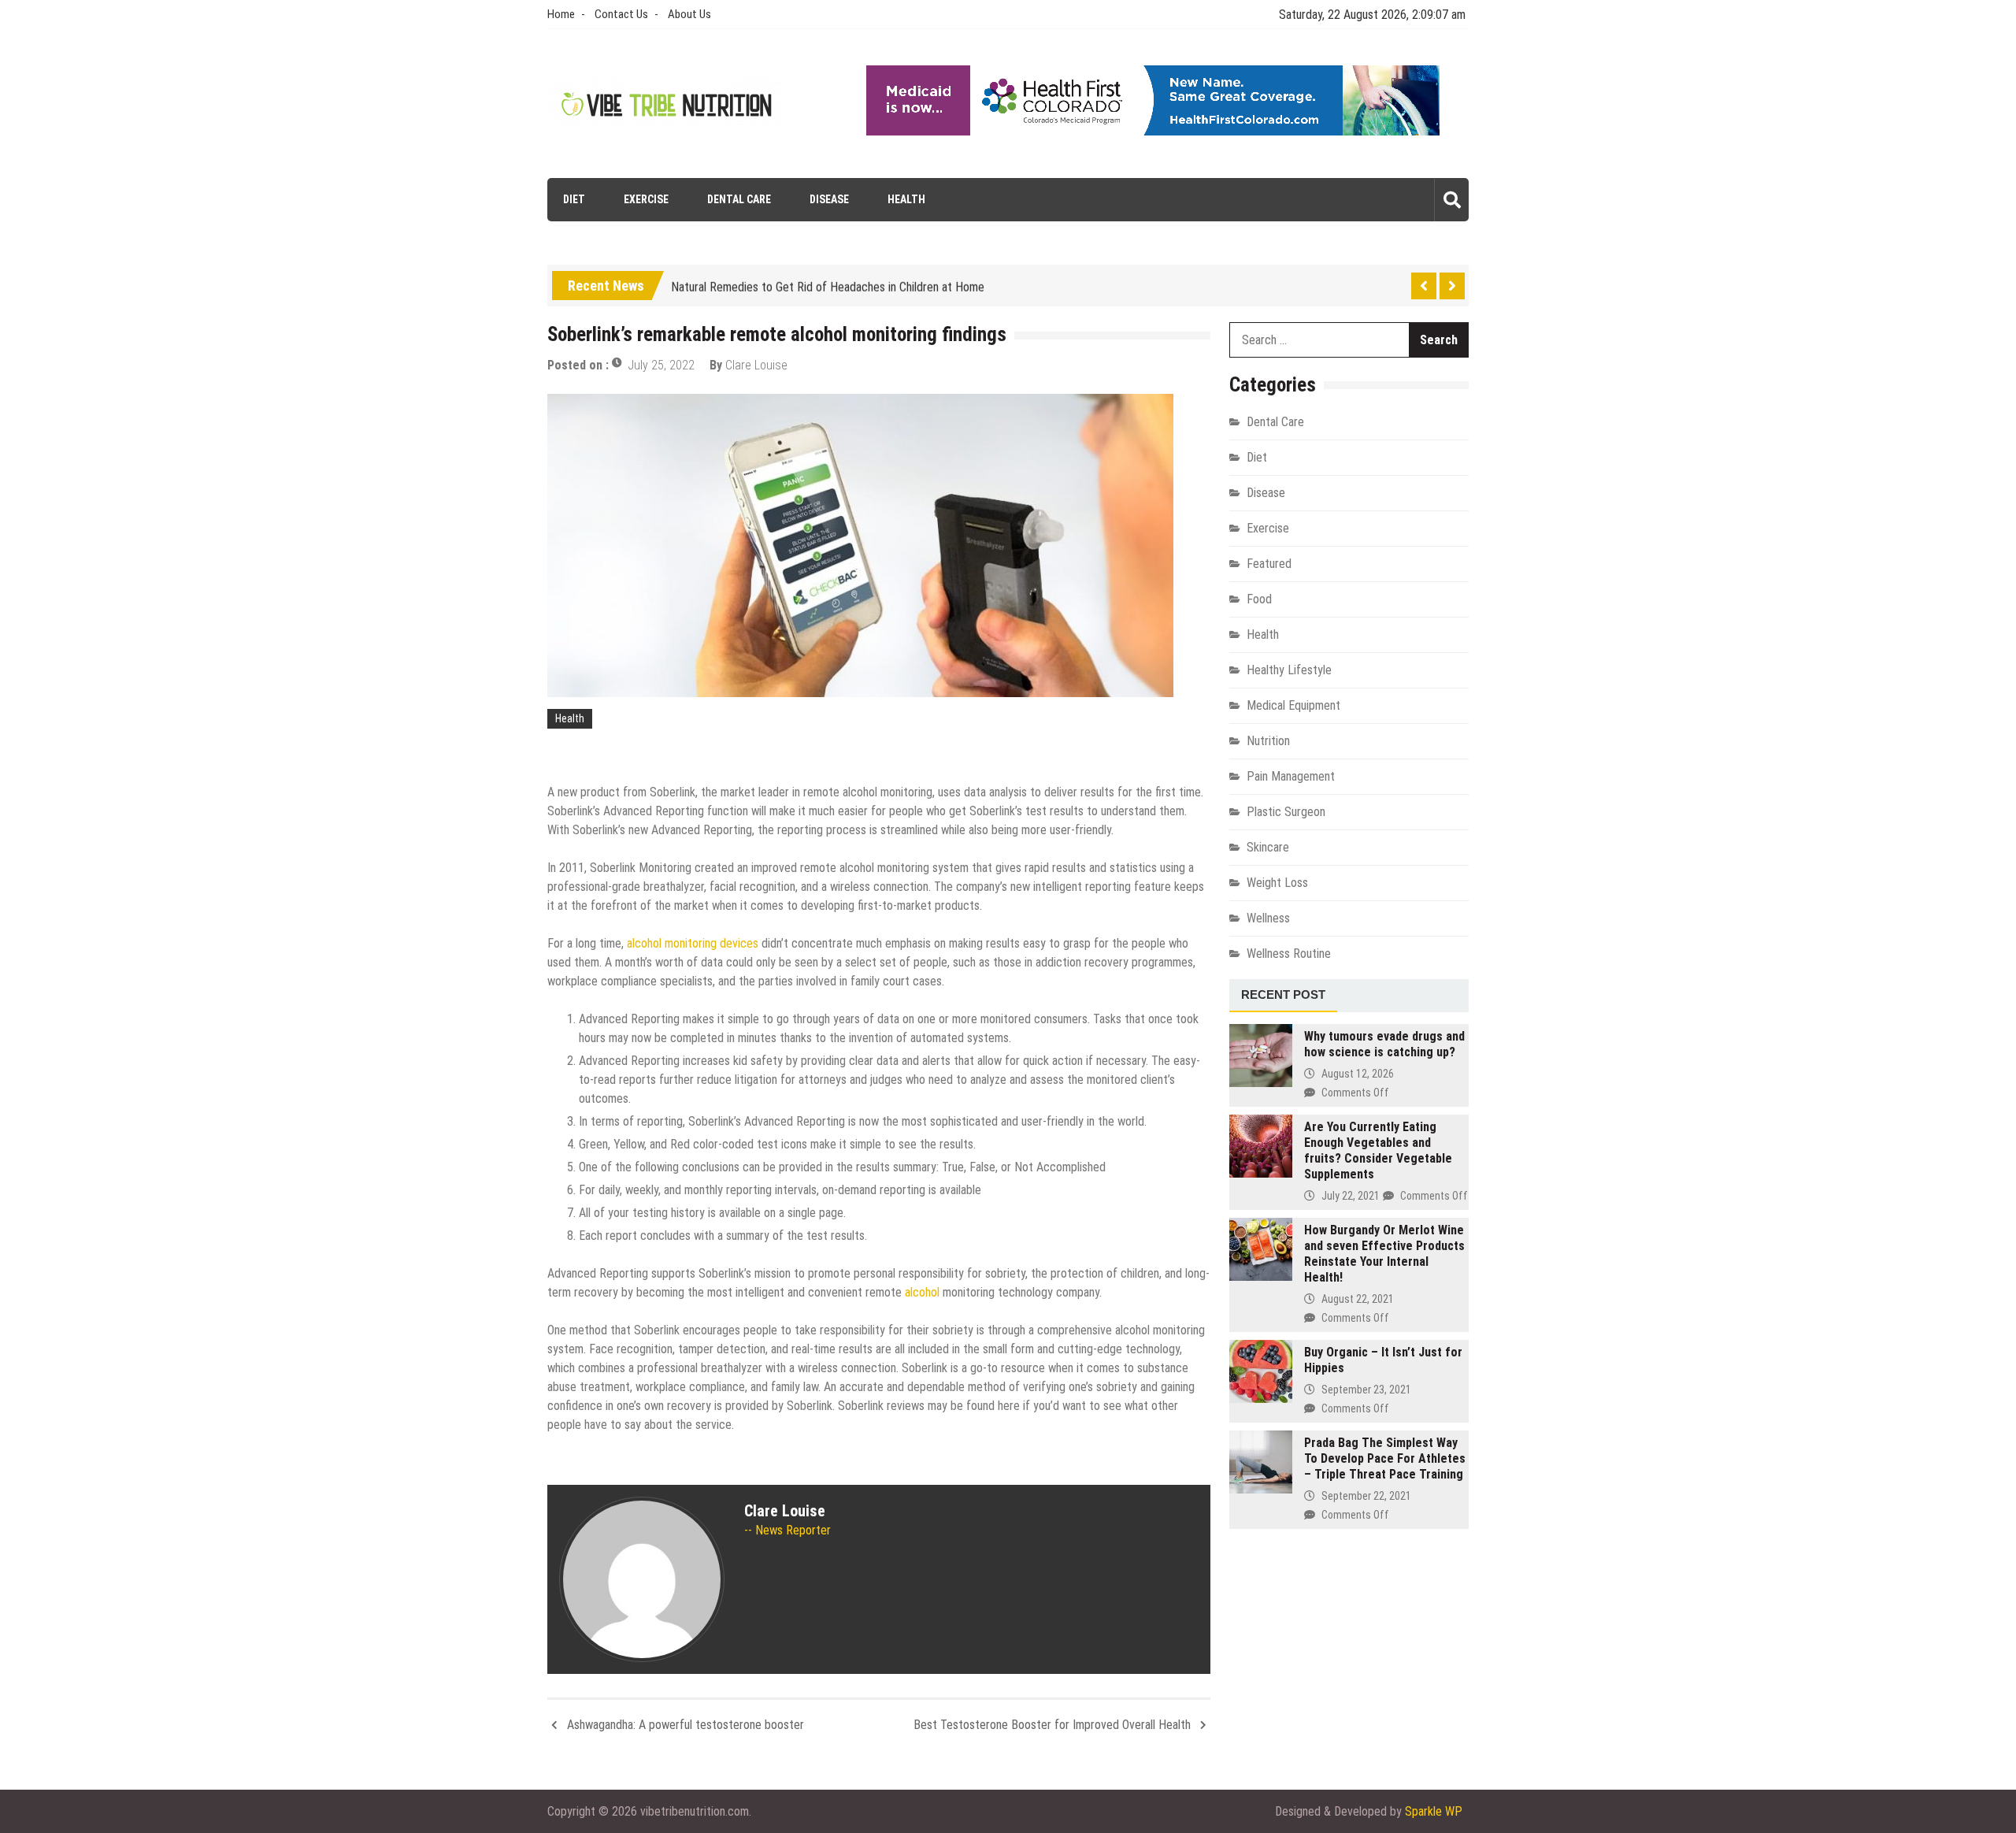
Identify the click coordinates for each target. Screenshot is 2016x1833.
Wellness (1268, 918)
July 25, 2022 (661, 365)
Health (906, 199)
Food (1259, 599)
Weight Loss (1277, 883)
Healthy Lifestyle (1289, 670)
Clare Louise (756, 365)
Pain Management (1291, 776)
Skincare (1268, 847)
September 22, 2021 (1366, 1496)
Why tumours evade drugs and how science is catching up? (1384, 1044)
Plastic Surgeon (1286, 812)
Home (561, 14)
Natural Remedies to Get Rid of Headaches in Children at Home (828, 283)
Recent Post (1283, 994)
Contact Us (621, 14)
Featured (1269, 564)
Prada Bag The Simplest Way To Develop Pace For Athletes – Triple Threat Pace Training (1385, 1458)
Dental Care (739, 199)
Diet (574, 199)
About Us (689, 14)
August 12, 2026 (1358, 1074)
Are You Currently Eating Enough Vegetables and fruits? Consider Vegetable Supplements (1378, 1150)
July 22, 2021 (1351, 1196)
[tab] (1283, 996)
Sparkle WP (1434, 1811)
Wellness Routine (1289, 954)
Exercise (646, 199)
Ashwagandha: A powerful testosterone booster (686, 1725)
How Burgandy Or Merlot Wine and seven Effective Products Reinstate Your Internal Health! (1384, 1254)
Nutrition (1268, 741)
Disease (829, 199)
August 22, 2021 (1358, 1299)
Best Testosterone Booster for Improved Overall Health (1052, 1725)
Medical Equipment (1293, 705)
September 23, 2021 (1366, 1390)
